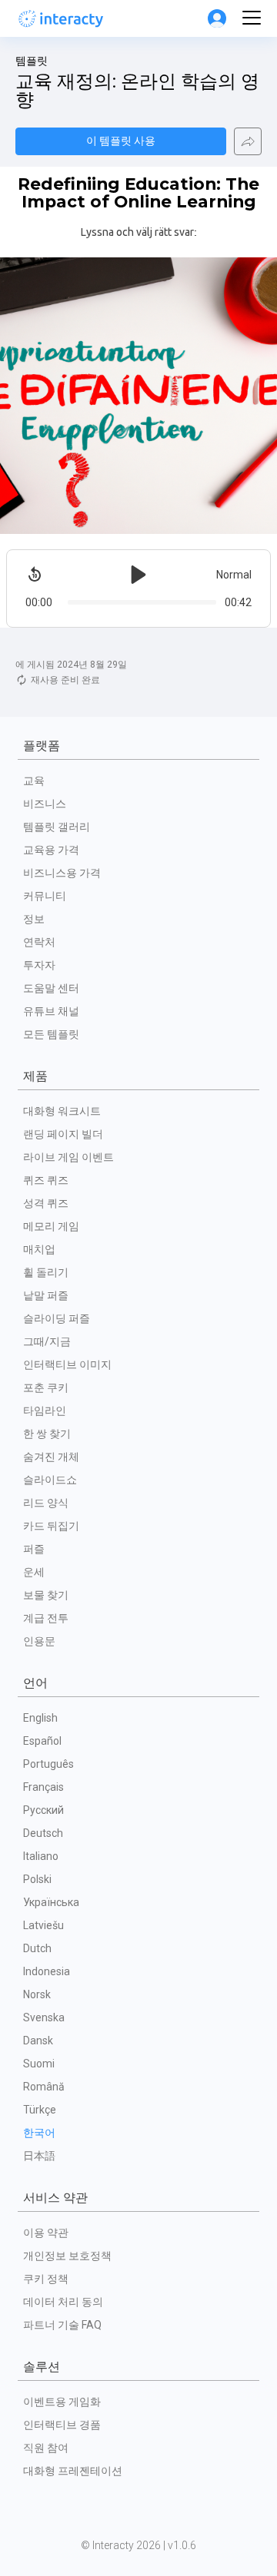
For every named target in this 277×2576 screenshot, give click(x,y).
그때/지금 (47, 1341)
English (40, 1718)
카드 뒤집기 (51, 1526)
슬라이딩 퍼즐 (57, 1318)
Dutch (37, 1948)
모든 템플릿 (51, 1034)
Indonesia (47, 1971)
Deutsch (43, 1833)
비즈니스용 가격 (62, 873)
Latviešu (43, 1925)
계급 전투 (46, 1618)
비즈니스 (45, 804)
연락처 (39, 942)
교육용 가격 (51, 850)
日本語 (39, 2156)
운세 (34, 1572)
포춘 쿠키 (46, 1387)
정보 (34, 919)
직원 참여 (46, 2448)
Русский (43, 1810)
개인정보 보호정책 (67, 2256)
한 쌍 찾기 (47, 1434)
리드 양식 (46, 1503)
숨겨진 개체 (51, 1457)
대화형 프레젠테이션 (73, 2471)
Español (42, 1741)
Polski (37, 1879)
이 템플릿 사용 (121, 141)
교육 (34, 781)
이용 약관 (46, 2233)
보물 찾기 (46, 1595)
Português (48, 1764)
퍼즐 (34, 1549)
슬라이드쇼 (50, 1480)
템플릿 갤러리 (57, 827)
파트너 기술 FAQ (62, 2325)
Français (43, 1787)
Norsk (37, 1994)
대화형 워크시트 (62, 1111)
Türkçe (40, 2110)
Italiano (41, 1856)
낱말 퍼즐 (46, 1295)
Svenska (44, 2017)
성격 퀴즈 (46, 1203)
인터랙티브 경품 (62, 2425)
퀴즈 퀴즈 (46, 1180)
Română (44, 2087)
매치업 (39, 1249)
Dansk (38, 2041)
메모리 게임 (51, 1226)
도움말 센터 (51, 988)
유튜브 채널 (51, 1011)
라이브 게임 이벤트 (68, 1157)
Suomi (39, 2064)
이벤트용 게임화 (62, 2402)
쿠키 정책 (46, 2279)
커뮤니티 (45, 896)
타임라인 (45, 1411)
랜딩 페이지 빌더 (63, 1134)
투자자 (39, 965)
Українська (51, 1902)
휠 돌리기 (46, 1272)
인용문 (39, 1641)
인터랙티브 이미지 (67, 1364)
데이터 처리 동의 (63, 2302)
